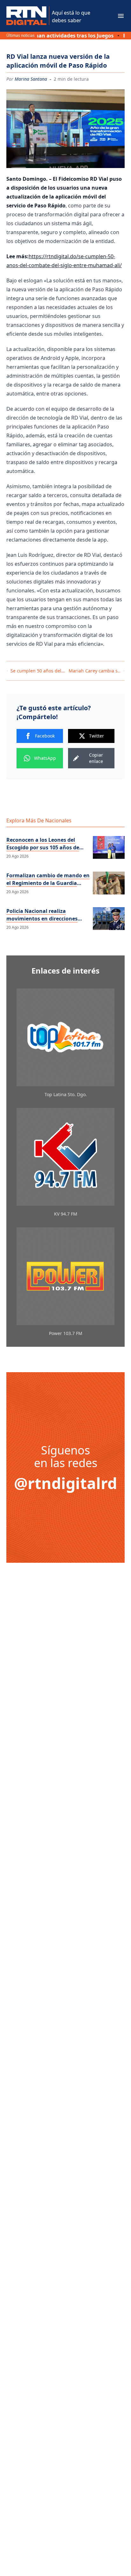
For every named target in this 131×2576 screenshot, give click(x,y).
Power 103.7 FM (66, 1333)
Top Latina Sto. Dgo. (66, 1094)
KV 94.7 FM (66, 1214)
